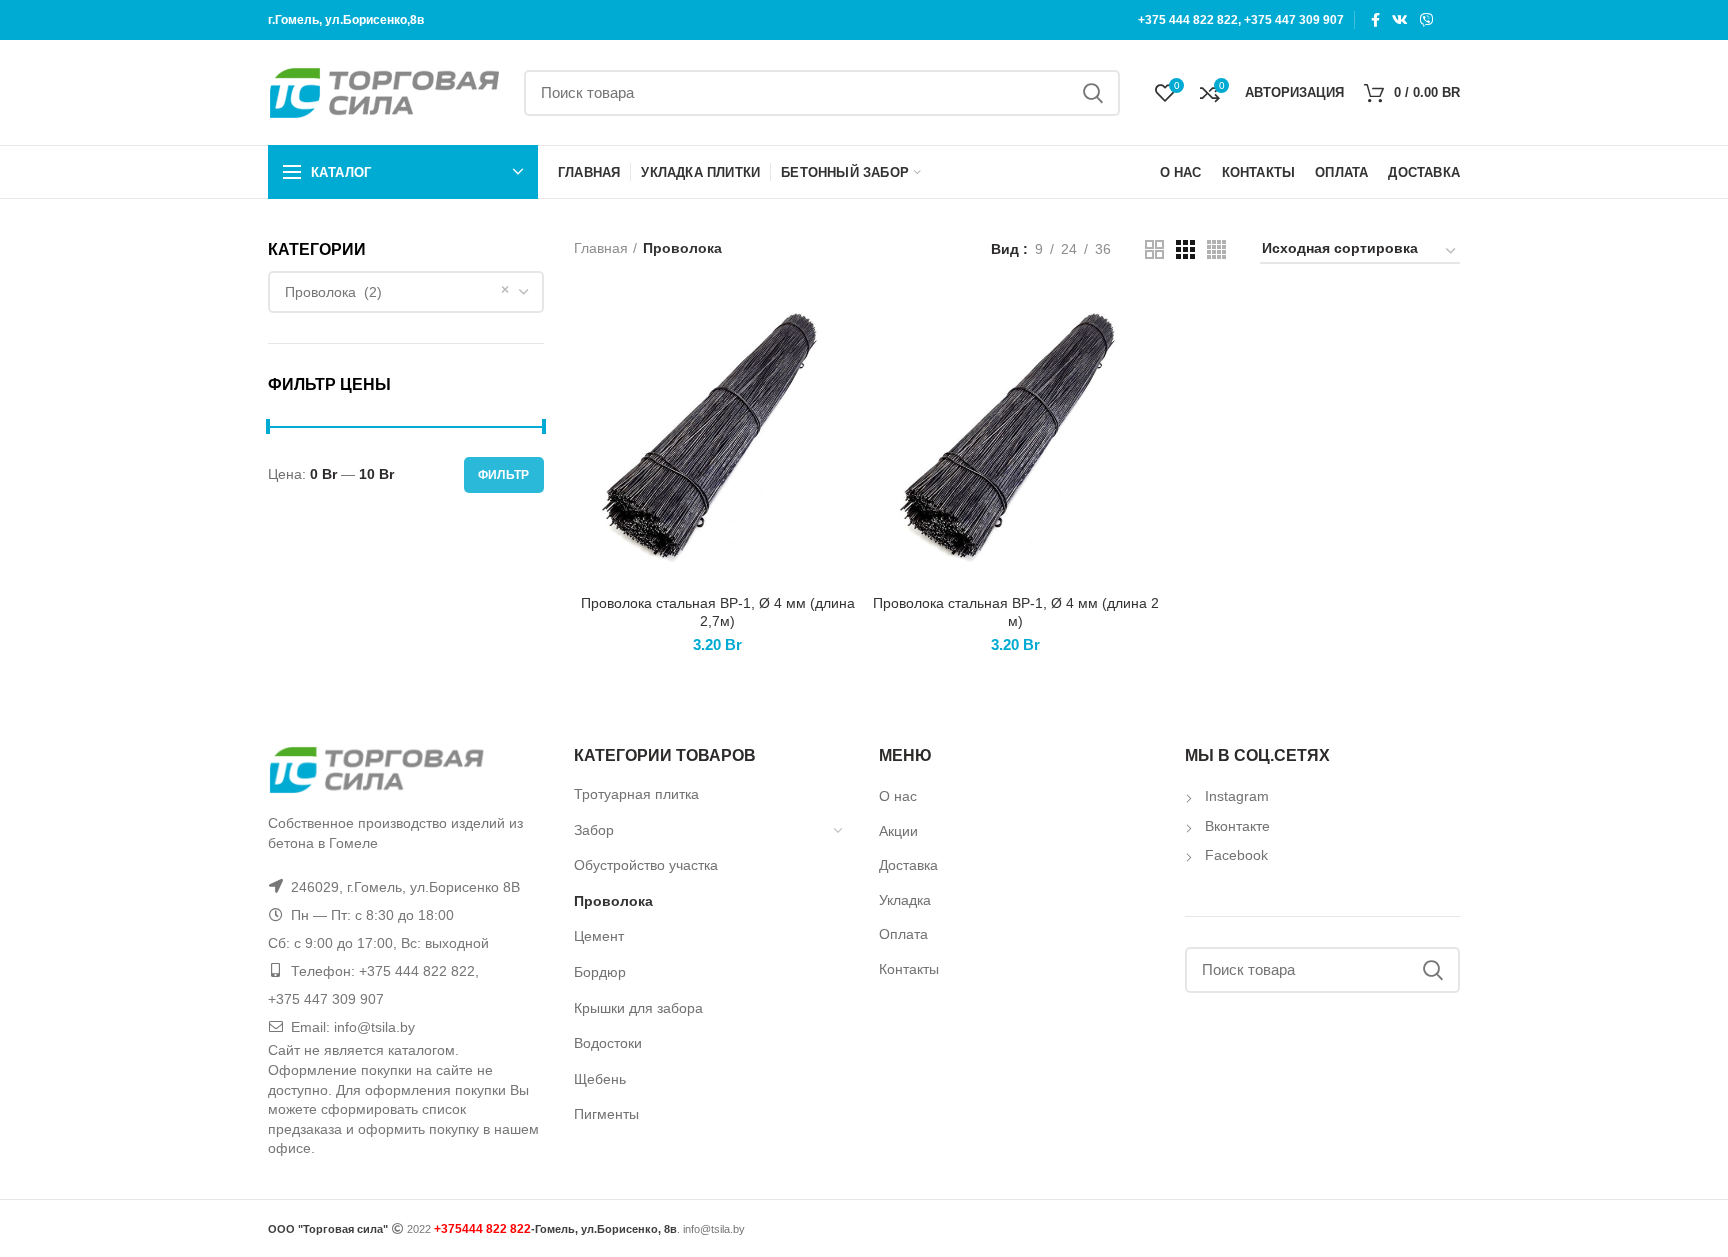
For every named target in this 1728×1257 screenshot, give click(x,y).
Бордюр (600, 972)
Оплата (903, 934)
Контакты (909, 969)
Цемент (599, 936)
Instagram (1237, 796)
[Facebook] (1375, 20)
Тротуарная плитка (636, 794)
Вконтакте (1237, 826)
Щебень (600, 1079)
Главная (601, 248)
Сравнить (847, 327)
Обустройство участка (646, 865)
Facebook (1236, 855)
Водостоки (608, 1043)
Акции (898, 831)
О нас (898, 796)
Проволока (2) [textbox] (333, 292)
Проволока (613, 901)
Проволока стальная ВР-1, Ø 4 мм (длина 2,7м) (718, 612)
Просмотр (847, 372)
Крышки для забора (638, 1008)
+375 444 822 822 (1188, 20)
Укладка (905, 900)
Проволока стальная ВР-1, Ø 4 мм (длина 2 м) (1016, 612)
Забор (594, 830)
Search (1093, 93)
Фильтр (504, 475)
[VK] (1400, 20)
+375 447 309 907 (1294, 20)
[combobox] (406, 292)
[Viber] (1427, 20)
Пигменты (606, 1114)
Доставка (908, 865)
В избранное (847, 417)
